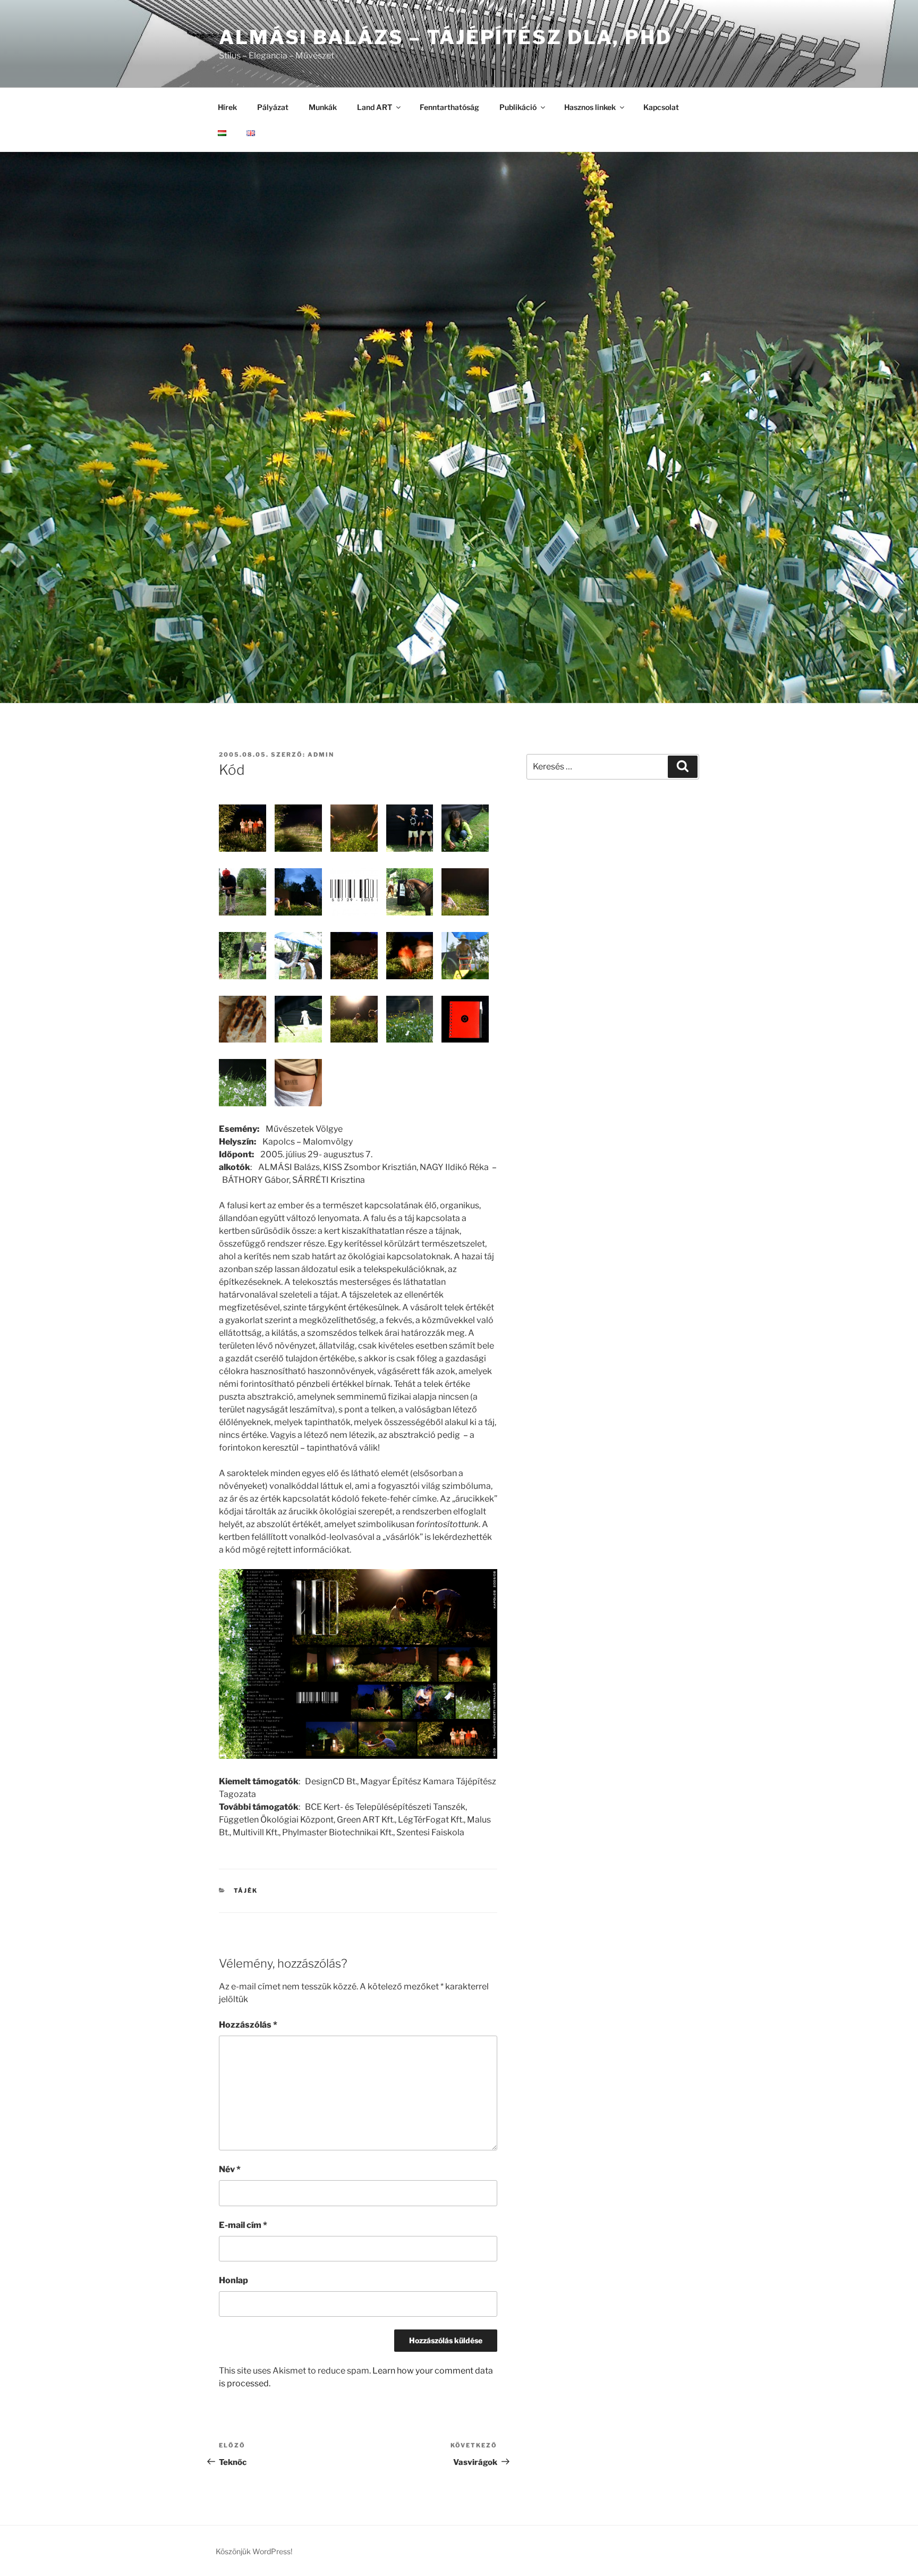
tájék (246, 1891)
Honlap (233, 2280)
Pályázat (273, 107)
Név (230, 2169)
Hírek (227, 107)
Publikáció (518, 107)
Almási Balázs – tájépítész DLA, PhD (445, 37)
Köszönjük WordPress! (254, 2551)
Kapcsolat (661, 107)
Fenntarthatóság (449, 107)
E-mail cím (243, 2225)
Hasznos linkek (590, 107)
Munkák (323, 107)
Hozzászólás (248, 2025)
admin (321, 755)
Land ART (375, 107)
